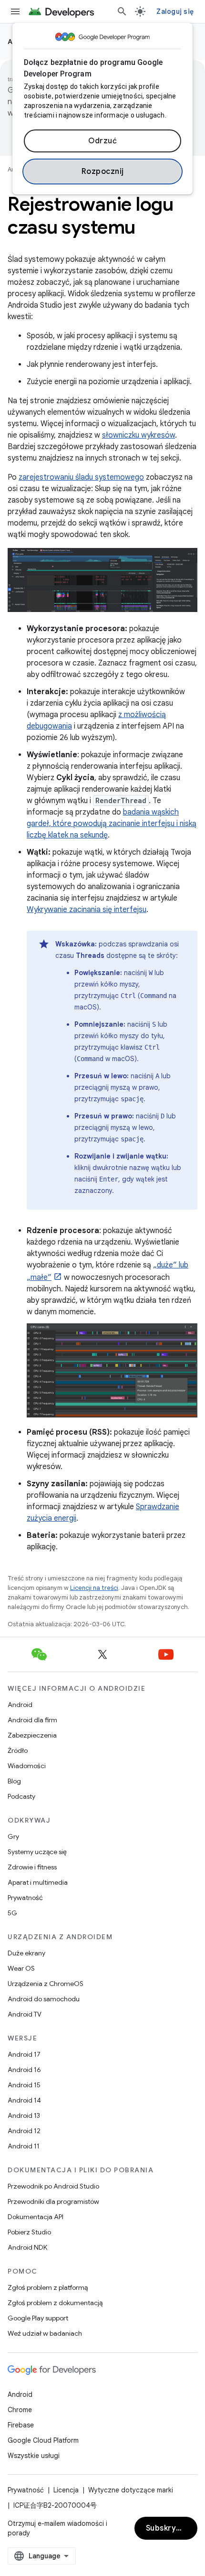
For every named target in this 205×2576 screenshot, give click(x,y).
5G (12, 1913)
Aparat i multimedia (38, 1882)
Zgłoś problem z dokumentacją (55, 2303)
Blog (14, 1781)
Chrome (20, 2410)
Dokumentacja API (36, 2217)
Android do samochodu (44, 1999)
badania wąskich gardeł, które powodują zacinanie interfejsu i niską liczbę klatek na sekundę (112, 824)
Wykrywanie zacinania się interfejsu (87, 910)
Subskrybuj (167, 2528)
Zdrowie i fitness (32, 1867)
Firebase (21, 2425)
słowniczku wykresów (138, 435)
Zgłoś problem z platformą (48, 2287)
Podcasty (21, 1796)
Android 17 (24, 2054)
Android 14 (24, 2100)
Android (20, 1705)
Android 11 (24, 2146)
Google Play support (38, 2318)
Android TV (25, 2014)
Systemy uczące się (37, 1852)
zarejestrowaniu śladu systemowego (81, 477)
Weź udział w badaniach (45, 2333)
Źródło (18, 1750)
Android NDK (27, 2247)
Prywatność (25, 1898)
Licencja (66, 2490)
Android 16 (24, 2070)
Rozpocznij (103, 172)
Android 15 (24, 2085)
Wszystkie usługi (34, 2456)
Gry (13, 1836)
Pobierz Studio (29, 2232)
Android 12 (24, 2131)
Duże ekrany (26, 1953)
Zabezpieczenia (32, 1735)
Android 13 (24, 2115)
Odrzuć (102, 141)
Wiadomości (27, 1766)
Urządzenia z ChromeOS (46, 1984)
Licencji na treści (94, 1588)
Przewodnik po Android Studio (53, 2186)
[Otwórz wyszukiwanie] (122, 11)
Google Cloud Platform (43, 2440)
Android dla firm (32, 1720)
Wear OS (21, 1968)
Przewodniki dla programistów (53, 2201)
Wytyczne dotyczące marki (131, 2490)
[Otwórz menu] (15, 11)
